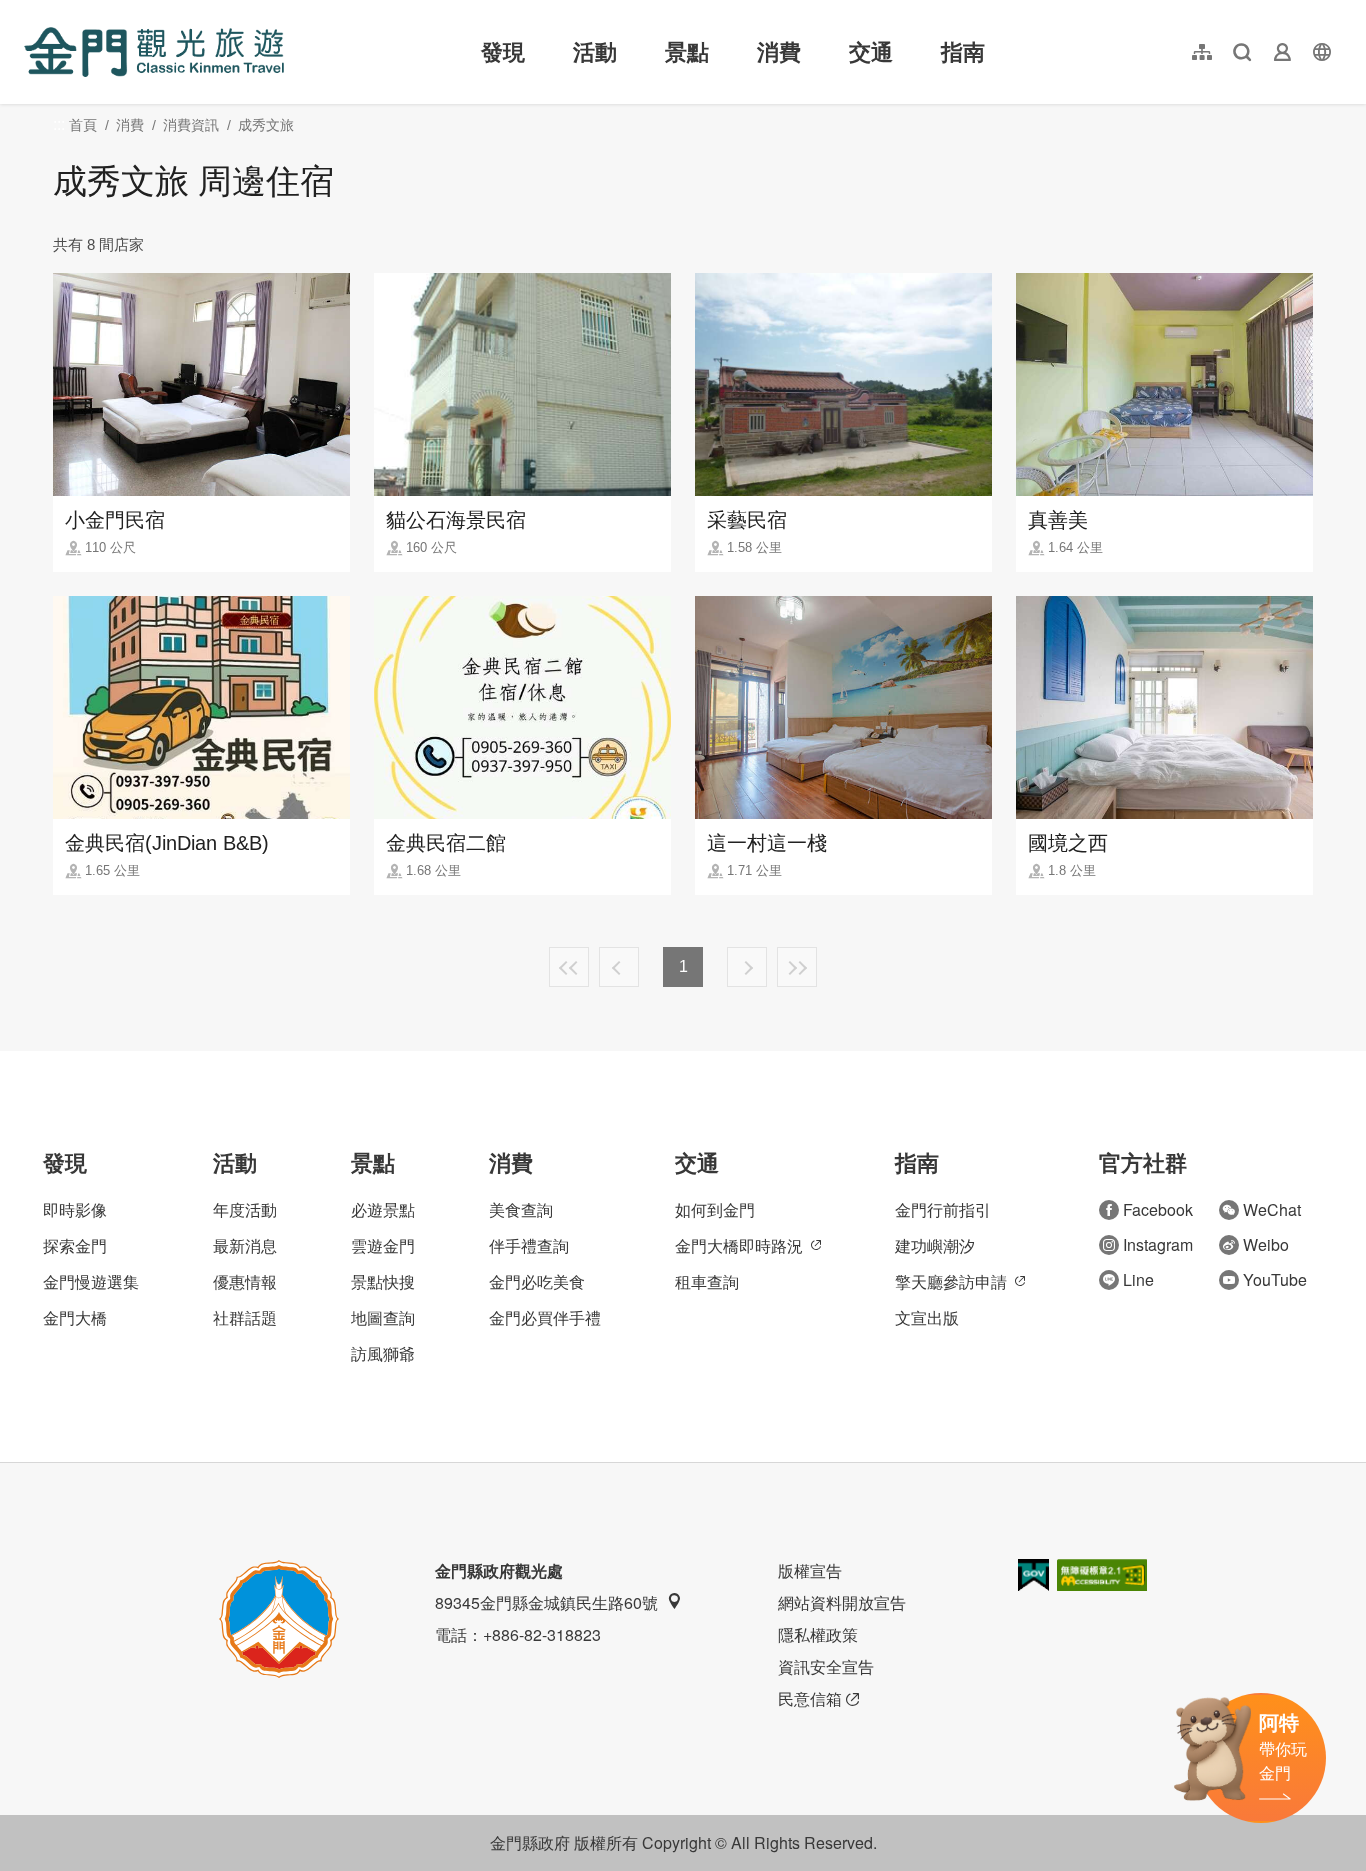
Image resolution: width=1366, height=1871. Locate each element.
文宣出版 (927, 1317)
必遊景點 (383, 1209)
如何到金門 (715, 1209)
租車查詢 (707, 1281)
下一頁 (747, 967)
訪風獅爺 (383, 1353)
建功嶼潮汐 (935, 1245)
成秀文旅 (266, 125)
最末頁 (797, 967)
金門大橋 (75, 1317)
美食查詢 (521, 1209)
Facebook (1158, 1209)
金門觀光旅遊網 (154, 52)
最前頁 (569, 967)
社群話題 (245, 1317)
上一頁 (619, 967)
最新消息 (245, 1245)
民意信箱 (810, 1698)
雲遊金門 (383, 1245)
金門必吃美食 (537, 1281)
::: (30, 11)
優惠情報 (245, 1281)
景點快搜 (383, 1281)
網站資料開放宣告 (842, 1602)
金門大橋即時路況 (739, 1245)
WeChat (1272, 1209)
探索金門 (75, 1245)
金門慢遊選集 (91, 1281)
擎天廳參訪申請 (951, 1281)
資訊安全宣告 (826, 1666)
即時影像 (75, 1209)
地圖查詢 (383, 1317)
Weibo (1266, 1244)
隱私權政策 (818, 1634)
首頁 (83, 125)
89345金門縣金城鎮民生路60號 (546, 1602)
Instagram (1158, 1244)
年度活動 (245, 1209)
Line (1138, 1279)
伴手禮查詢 (529, 1245)
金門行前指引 (943, 1209)
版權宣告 (810, 1570)
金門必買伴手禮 (545, 1317)
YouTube (1275, 1279)
